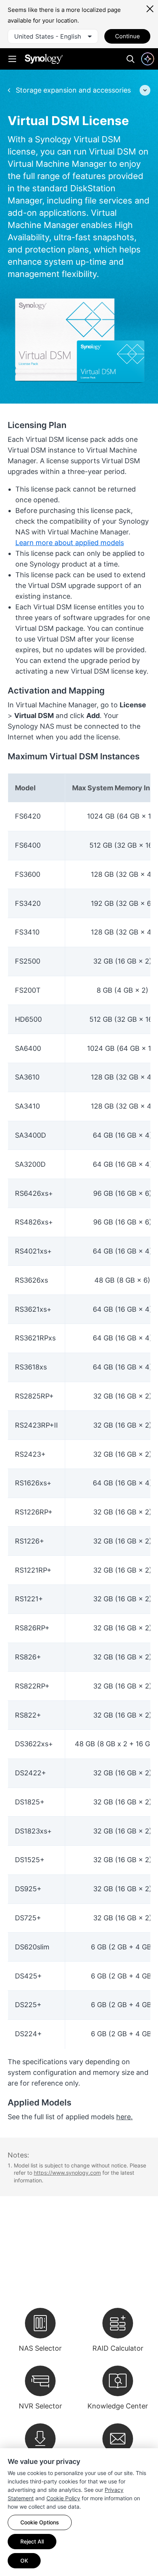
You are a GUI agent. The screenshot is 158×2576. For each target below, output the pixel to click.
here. (124, 2117)
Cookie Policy (63, 2498)
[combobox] (53, 36)
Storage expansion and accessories (72, 90)
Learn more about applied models (70, 543)
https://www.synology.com (67, 2173)
